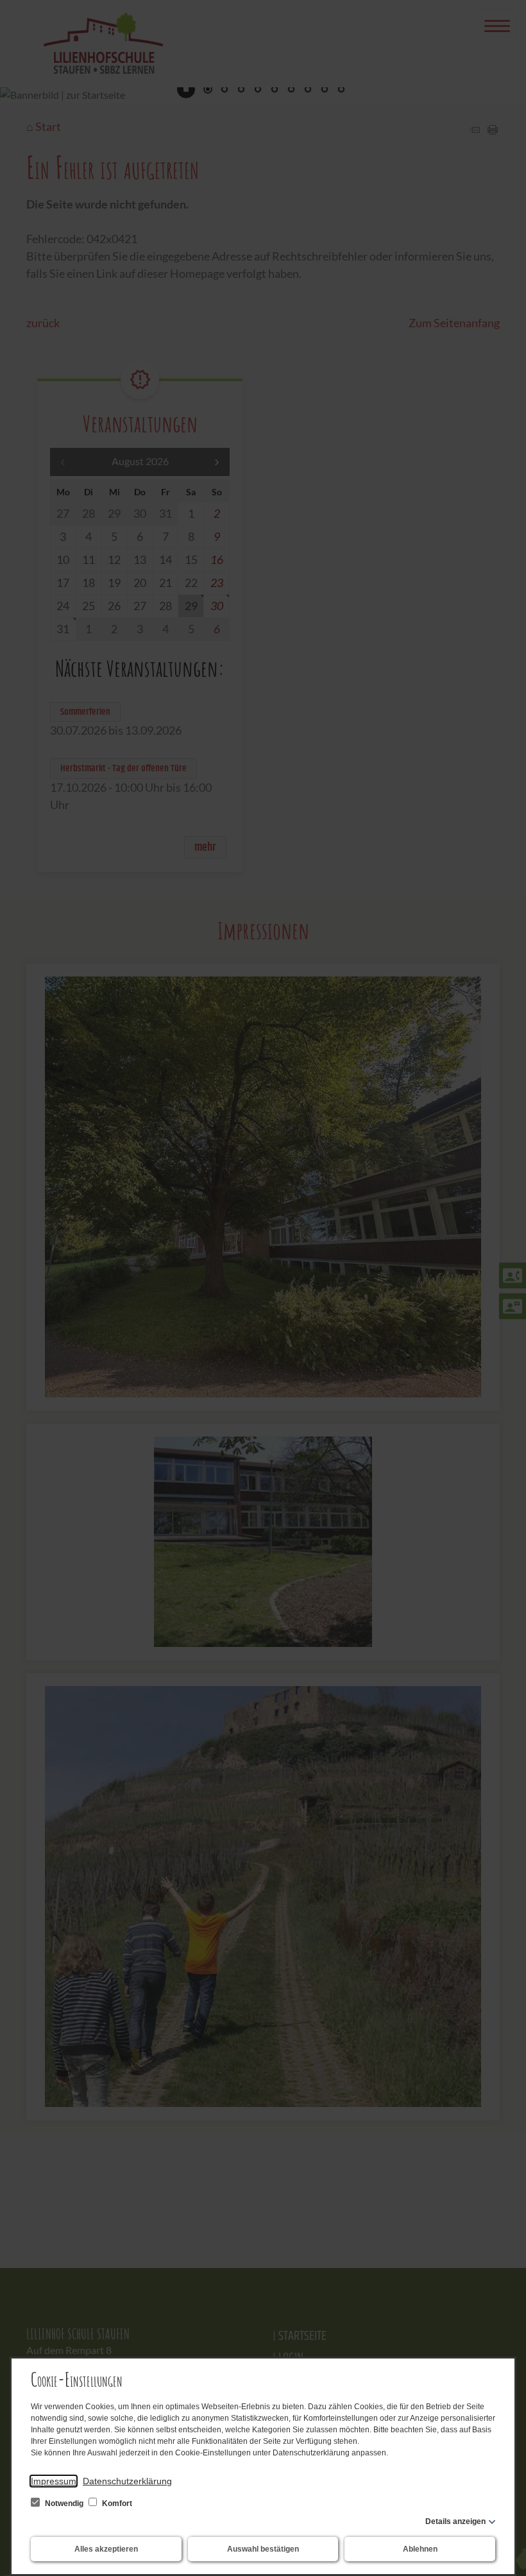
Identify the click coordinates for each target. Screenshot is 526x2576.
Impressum (54, 2481)
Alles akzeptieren (106, 2549)
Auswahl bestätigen (263, 2549)
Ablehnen (420, 2549)
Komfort (116, 2503)
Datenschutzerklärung (127, 2481)
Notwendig (64, 2503)
